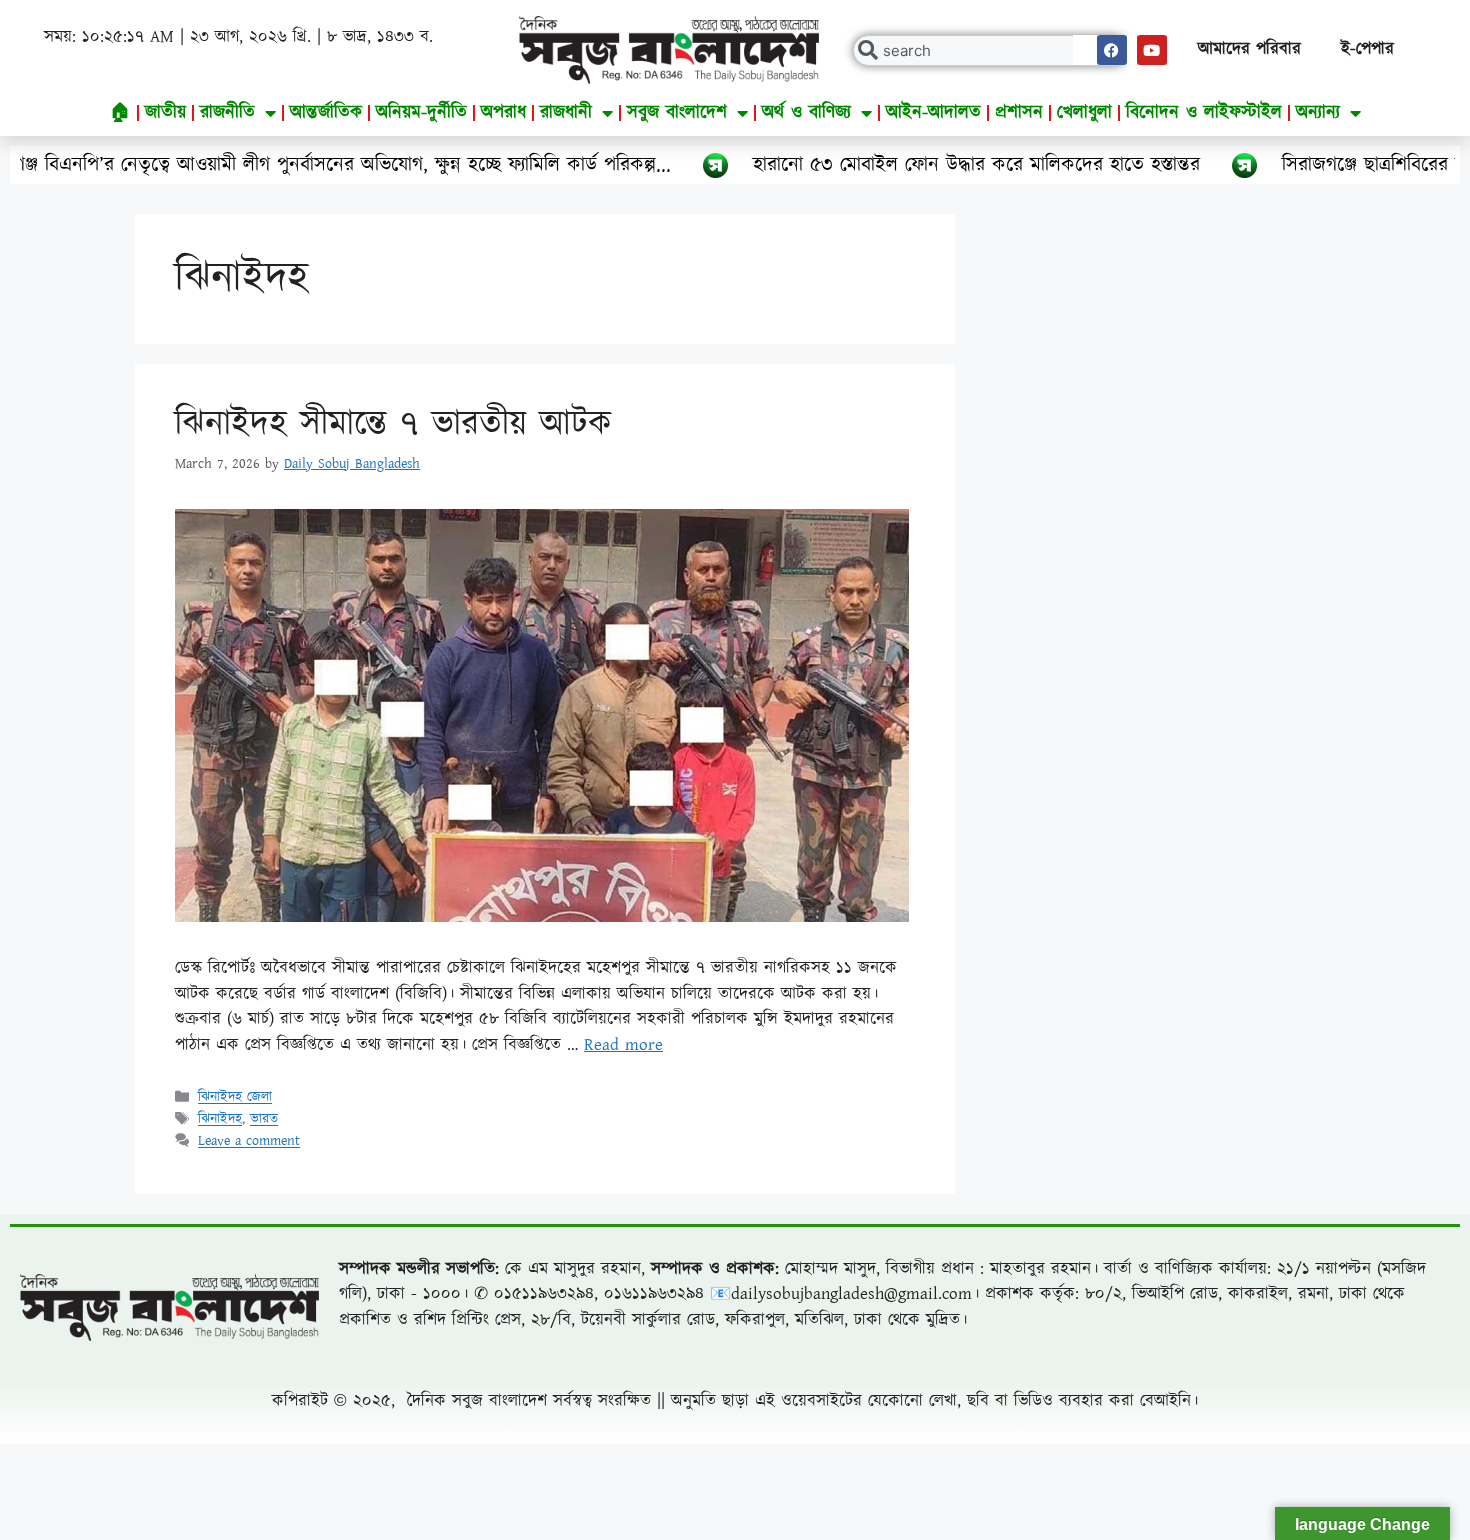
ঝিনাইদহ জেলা (235, 1098)
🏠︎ (120, 112)
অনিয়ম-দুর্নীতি (421, 112)
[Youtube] (1152, 50)
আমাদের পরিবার (1249, 49)
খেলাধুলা (1084, 112)
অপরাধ (503, 112)
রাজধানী (566, 112)
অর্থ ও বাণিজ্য (806, 112)
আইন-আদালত (933, 112)
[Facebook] (1112, 50)
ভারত (264, 1120)
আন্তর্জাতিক (326, 112)
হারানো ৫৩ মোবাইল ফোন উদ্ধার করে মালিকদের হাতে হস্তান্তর (897, 165)
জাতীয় (165, 112)
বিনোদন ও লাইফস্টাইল (1204, 112)
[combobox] (991, 50)
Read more (623, 1045)
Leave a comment (249, 1142)
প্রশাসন (1019, 112)
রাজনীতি (227, 112)
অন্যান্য (1318, 112)
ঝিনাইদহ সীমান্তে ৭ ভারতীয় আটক (393, 424)
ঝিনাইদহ (220, 1120)
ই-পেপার (1367, 49)
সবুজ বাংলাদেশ (677, 112)
